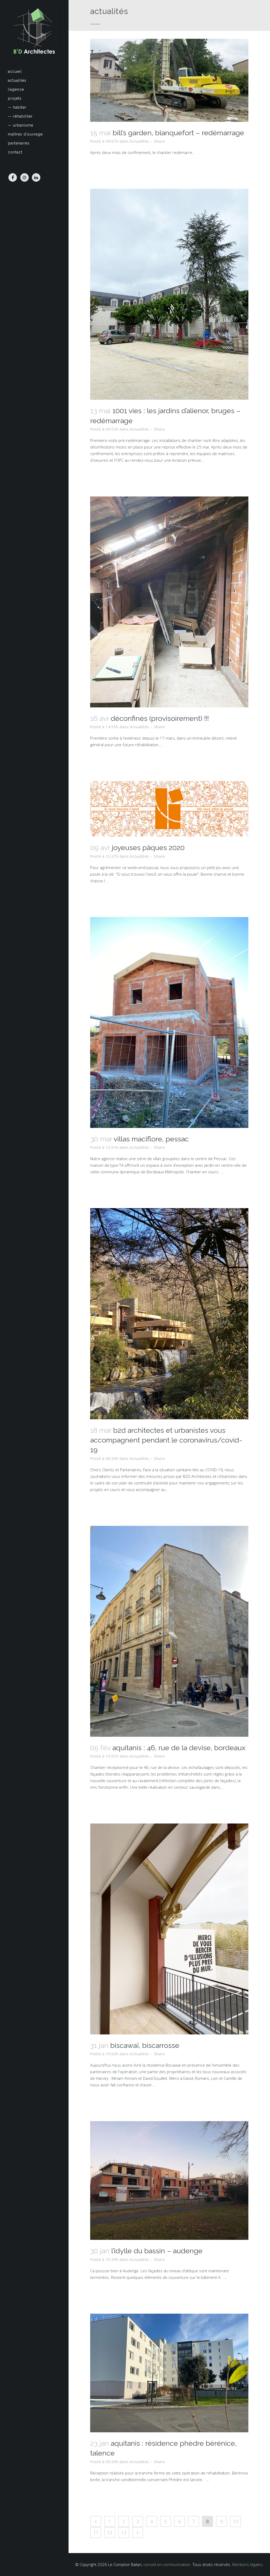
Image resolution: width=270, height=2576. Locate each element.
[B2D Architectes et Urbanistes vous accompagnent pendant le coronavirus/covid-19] (169, 1314)
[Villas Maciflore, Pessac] (169, 1022)
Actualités (139, 141)
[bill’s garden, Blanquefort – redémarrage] (169, 80)
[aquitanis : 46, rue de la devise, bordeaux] (169, 1631)
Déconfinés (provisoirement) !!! (160, 718)
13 (124, 2532)
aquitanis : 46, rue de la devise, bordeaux (179, 1748)
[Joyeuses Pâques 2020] (169, 809)
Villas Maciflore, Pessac (151, 1139)
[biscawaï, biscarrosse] (169, 1929)
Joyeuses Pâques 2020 (148, 848)
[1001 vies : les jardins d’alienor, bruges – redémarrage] (169, 294)
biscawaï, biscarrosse (145, 2045)
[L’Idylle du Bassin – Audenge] (169, 2181)
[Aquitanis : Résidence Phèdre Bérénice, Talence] (169, 2373)
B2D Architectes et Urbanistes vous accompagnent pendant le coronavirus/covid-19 (166, 1440)
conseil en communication (167, 2564)
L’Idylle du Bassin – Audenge (157, 2251)
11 (96, 2532)
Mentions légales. (248, 2564)
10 (235, 2521)
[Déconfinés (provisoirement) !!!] (169, 602)
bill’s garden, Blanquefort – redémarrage (178, 133)
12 (110, 2532)
